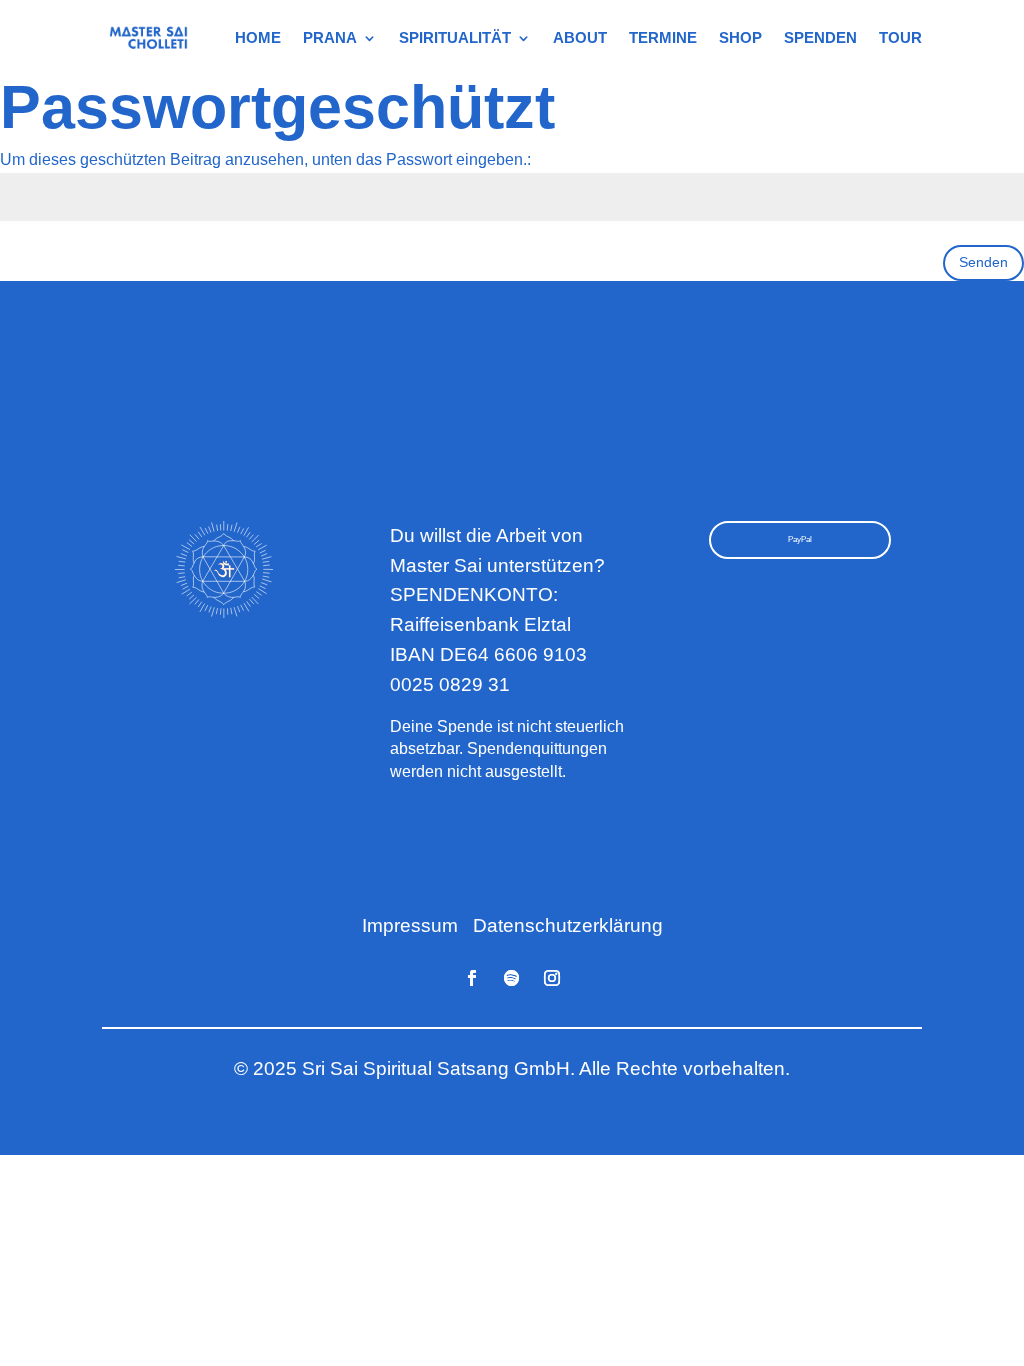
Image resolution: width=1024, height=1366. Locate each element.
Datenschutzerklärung (568, 925)
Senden (983, 262)
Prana (330, 37)
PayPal (800, 539)
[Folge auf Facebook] (472, 978)
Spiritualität (455, 37)
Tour (900, 37)
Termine (663, 37)
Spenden (820, 37)
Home (258, 37)
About (580, 37)
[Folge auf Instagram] (552, 978)
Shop (740, 37)
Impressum (410, 925)
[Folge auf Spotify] (512, 978)
